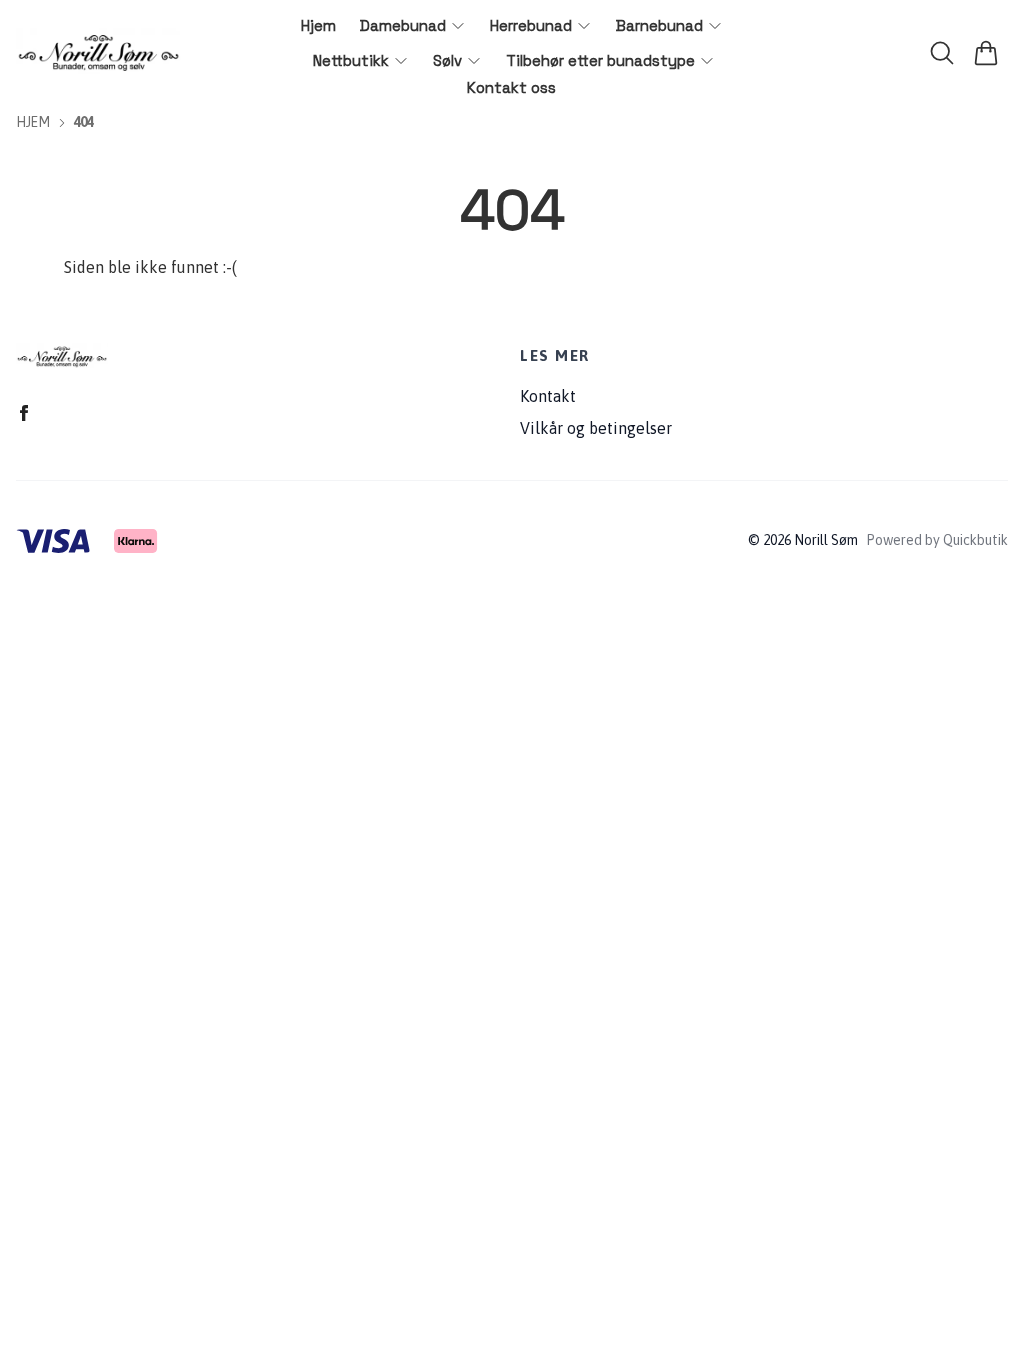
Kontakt (548, 396)
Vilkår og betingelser (596, 428)
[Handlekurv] (986, 53)
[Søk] (942, 53)
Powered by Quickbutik (937, 540)
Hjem (33, 122)
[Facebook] (24, 413)
